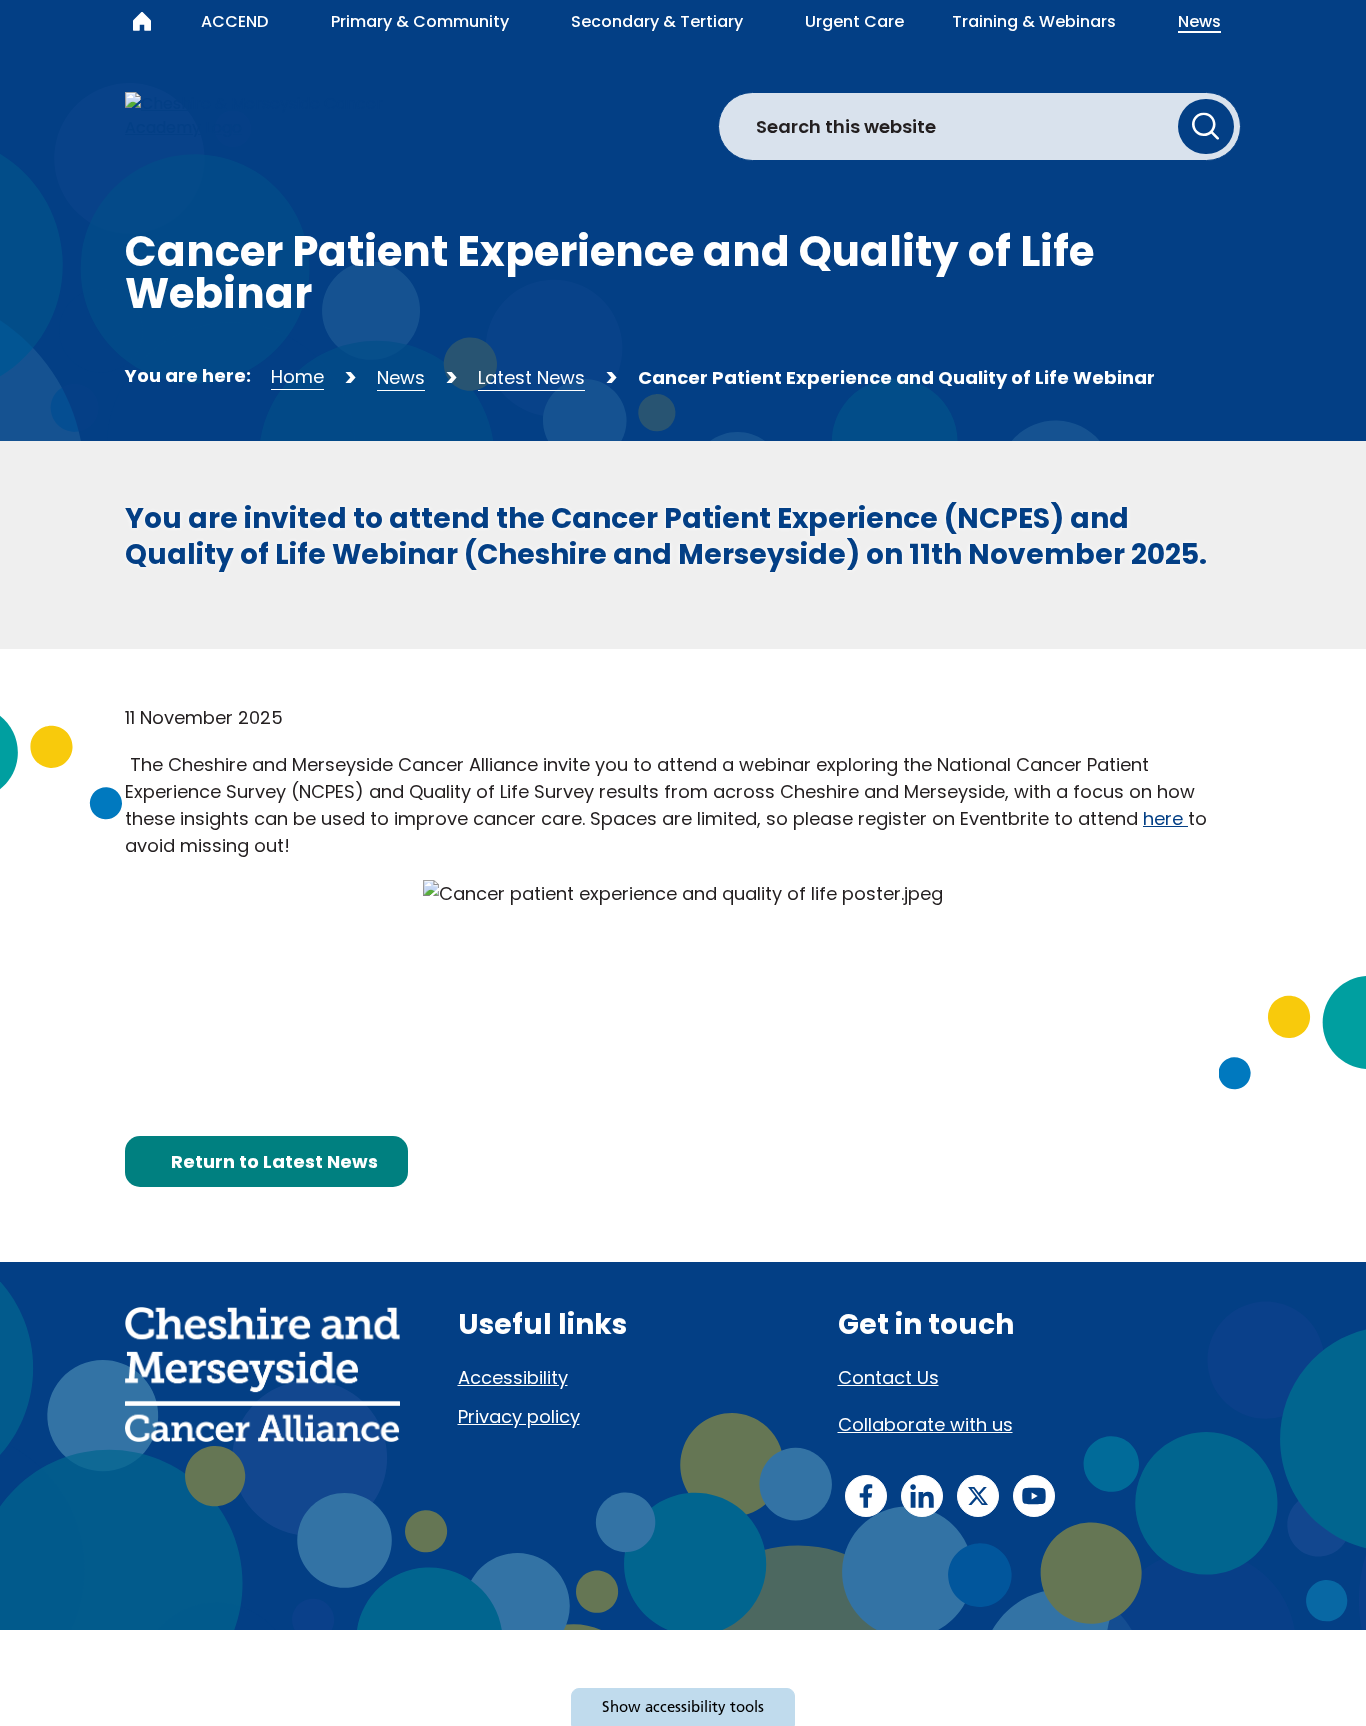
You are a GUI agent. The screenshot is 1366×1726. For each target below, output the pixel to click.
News (401, 377)
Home (297, 376)
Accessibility (513, 1377)
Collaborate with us (925, 1424)
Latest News (531, 377)
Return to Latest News (274, 1161)
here (1165, 818)
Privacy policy (519, 1416)
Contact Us (888, 1377)
